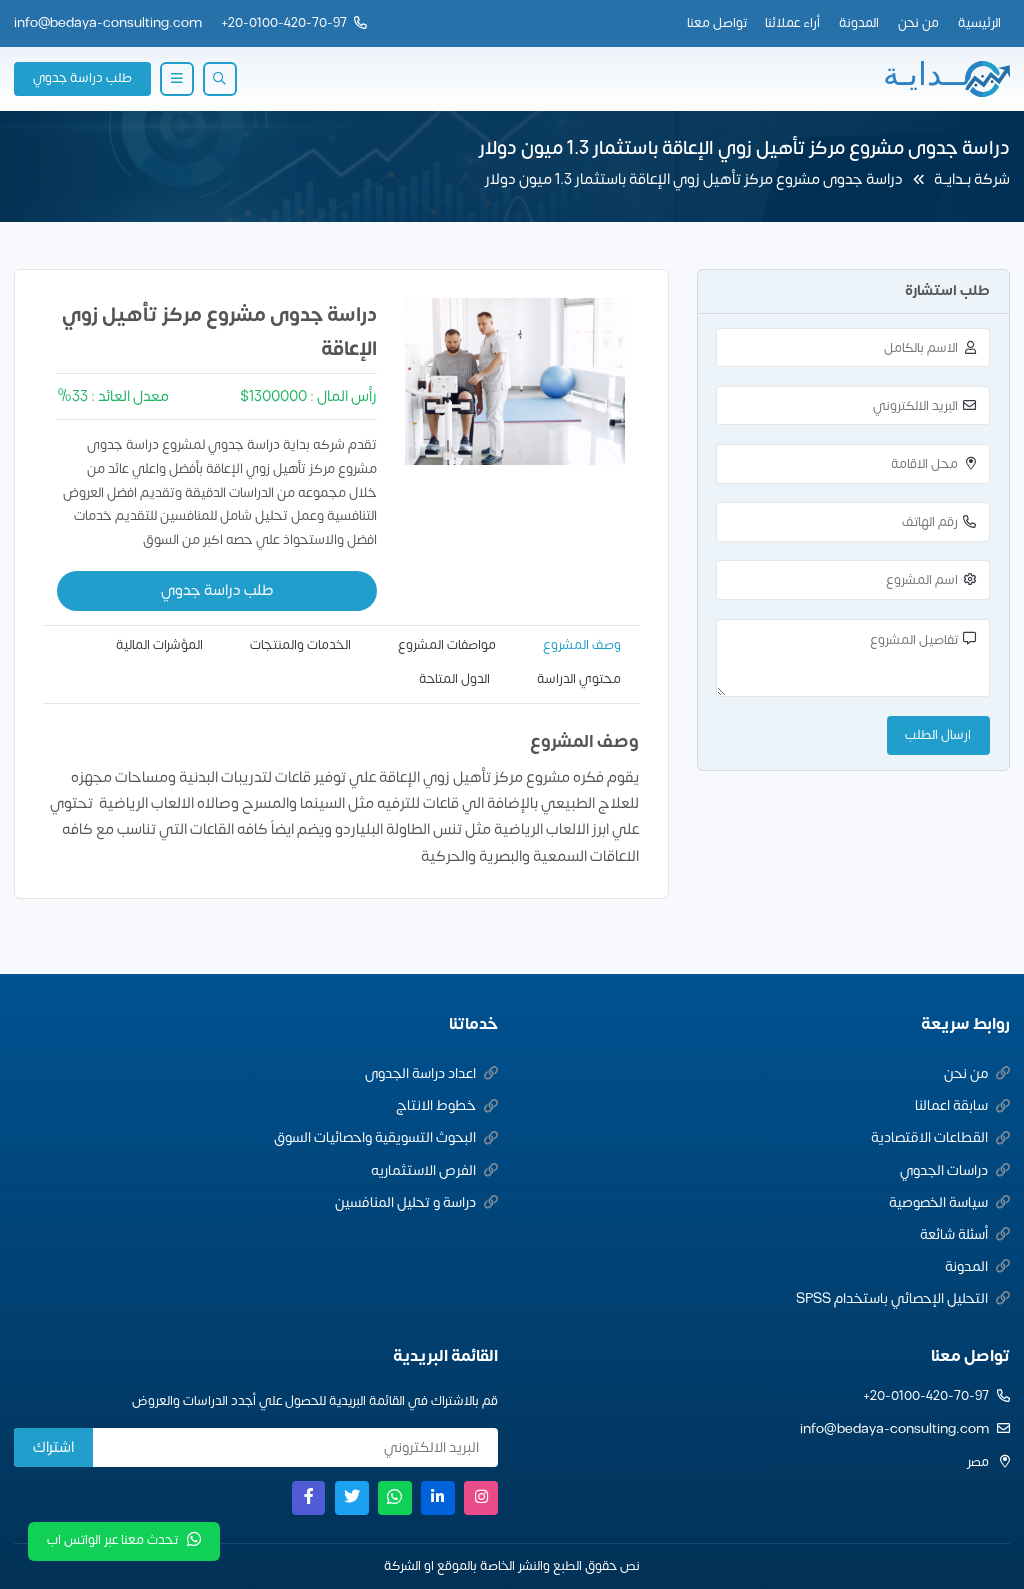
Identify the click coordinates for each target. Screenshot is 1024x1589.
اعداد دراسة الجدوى (420, 1073)
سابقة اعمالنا (951, 1105)
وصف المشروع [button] (582, 645)
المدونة (859, 23)
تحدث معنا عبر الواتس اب (112, 1540)
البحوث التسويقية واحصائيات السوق (375, 1137)
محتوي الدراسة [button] (579, 679)
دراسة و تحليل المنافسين (405, 1202)
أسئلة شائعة (954, 1234)
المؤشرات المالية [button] (159, 645)
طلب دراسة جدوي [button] (82, 78)
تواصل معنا (717, 23)
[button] (220, 79)
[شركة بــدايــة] (946, 79)
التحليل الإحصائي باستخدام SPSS (892, 1298)
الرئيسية (979, 23)
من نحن (918, 23)
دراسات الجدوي (944, 1170)
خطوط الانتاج (436, 1105)
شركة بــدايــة (972, 179)
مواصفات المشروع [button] (447, 645)
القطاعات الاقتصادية (929, 1137)
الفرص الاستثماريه (423, 1170)
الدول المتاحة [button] (454, 679)
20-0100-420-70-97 (287, 23)
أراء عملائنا (792, 23)
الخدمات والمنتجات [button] (300, 645)
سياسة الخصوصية (938, 1202)
